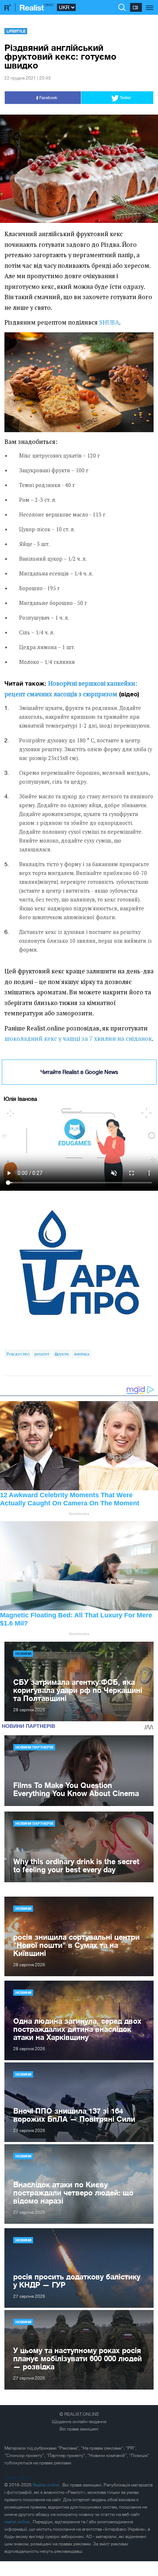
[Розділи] (150, 4)
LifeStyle (16, 31)
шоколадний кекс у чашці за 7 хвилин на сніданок (78, 1039)
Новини (23, 1653)
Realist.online (46, 2485)
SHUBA (109, 322)
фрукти (62, 1354)
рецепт (42, 1354)
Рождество (18, 1354)
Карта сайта (17, 2478)
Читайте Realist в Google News (79, 1072)
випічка (82, 1354)
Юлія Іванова (20, 1099)
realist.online (17, 2522)
